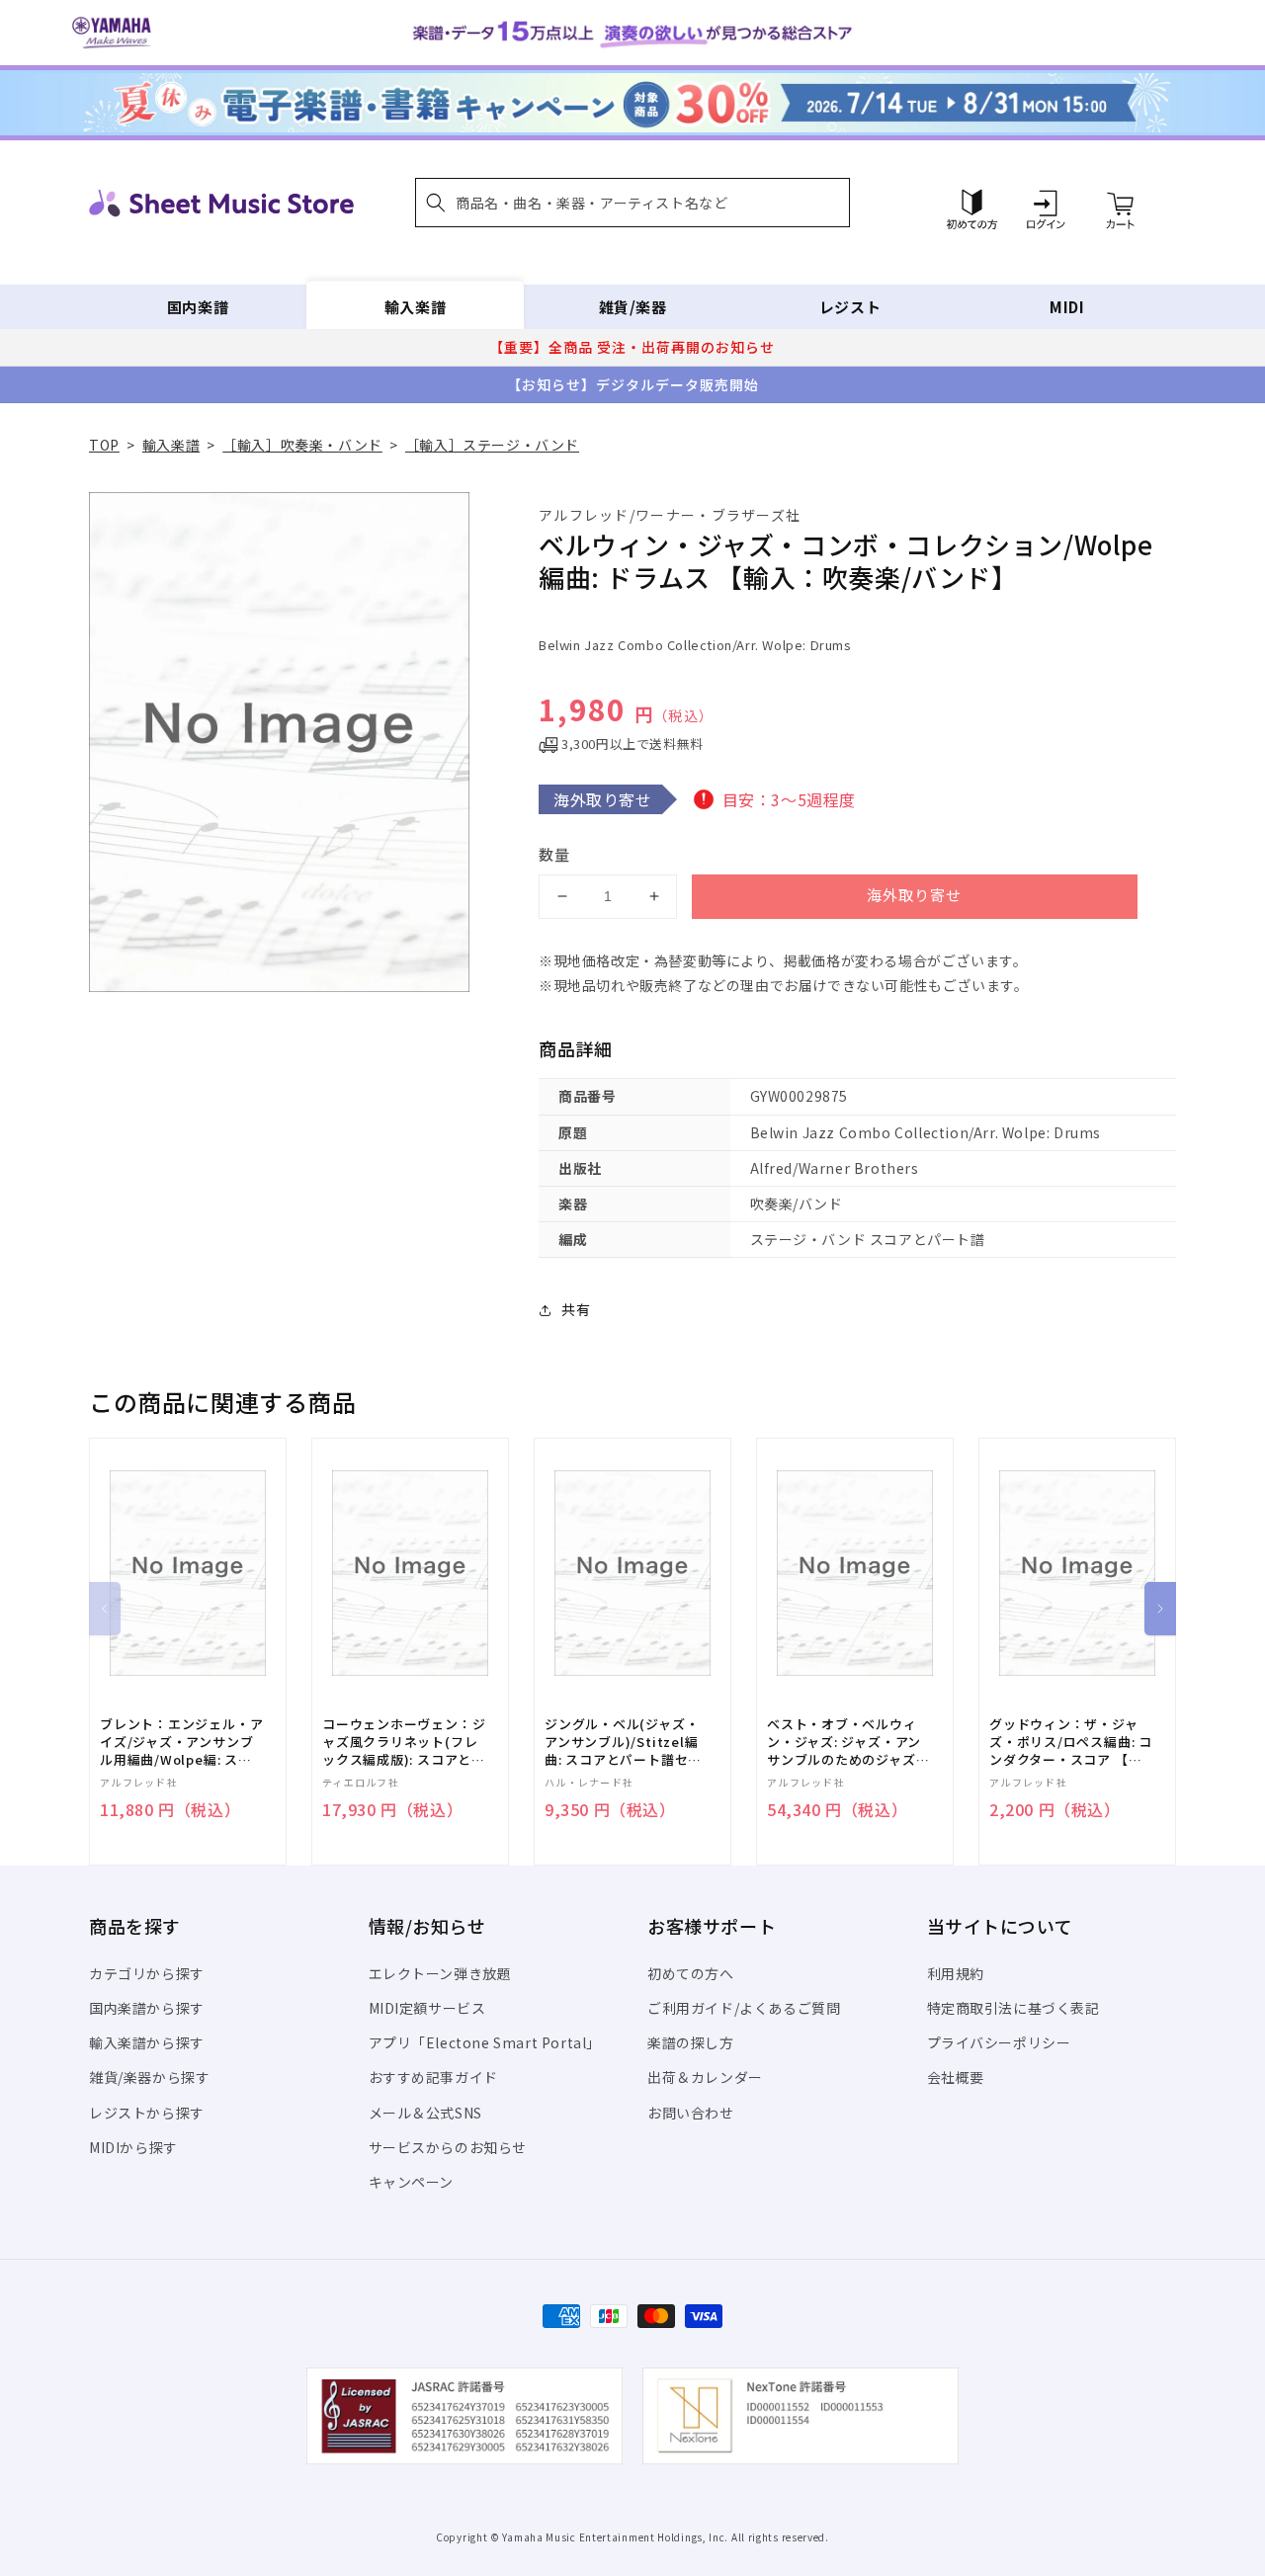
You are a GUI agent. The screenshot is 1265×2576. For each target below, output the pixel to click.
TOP (104, 445)
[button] (632, 203)
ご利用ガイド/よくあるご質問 (744, 2008)
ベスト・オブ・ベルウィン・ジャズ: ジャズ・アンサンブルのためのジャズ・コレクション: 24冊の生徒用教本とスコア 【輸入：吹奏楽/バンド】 (848, 1743)
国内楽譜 (198, 307)
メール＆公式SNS (425, 2113)
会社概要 (956, 2077)
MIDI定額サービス (427, 2008)
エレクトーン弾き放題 (440, 1973)
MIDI (1067, 307)
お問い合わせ (691, 2113)
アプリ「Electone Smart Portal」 (485, 2042)
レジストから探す (147, 2113)
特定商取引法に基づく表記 (1013, 2008)
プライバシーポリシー (999, 2042)
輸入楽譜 (415, 307)
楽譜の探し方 (691, 2042)
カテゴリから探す (147, 1973)
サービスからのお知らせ (448, 2147)
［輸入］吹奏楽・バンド (302, 445)
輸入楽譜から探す (147, 2042)
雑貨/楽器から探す (149, 2077)
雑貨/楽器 (633, 307)
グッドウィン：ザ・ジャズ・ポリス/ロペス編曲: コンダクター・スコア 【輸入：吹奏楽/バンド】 (1071, 1743)
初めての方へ (691, 1973)
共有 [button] (576, 1309)
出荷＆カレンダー (705, 2077)
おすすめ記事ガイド (433, 2077)
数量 (554, 854)
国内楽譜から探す (147, 2008)
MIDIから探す (133, 2147)
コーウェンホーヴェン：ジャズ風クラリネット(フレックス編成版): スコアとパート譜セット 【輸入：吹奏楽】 (404, 1743)
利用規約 (956, 1973)
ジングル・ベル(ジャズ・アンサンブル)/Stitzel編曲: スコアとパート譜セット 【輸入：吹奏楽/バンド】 (623, 1743)
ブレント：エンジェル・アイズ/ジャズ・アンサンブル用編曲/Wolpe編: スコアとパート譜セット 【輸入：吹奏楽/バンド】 (181, 1743)
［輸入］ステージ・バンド (492, 445)
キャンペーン (412, 2182)
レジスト (850, 307)
